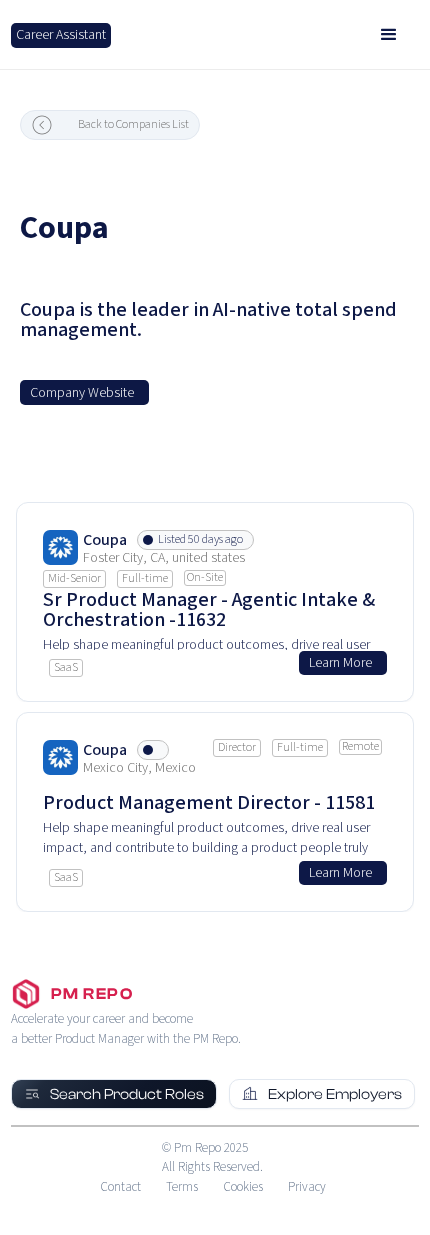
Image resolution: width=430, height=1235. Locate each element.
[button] (389, 35)
